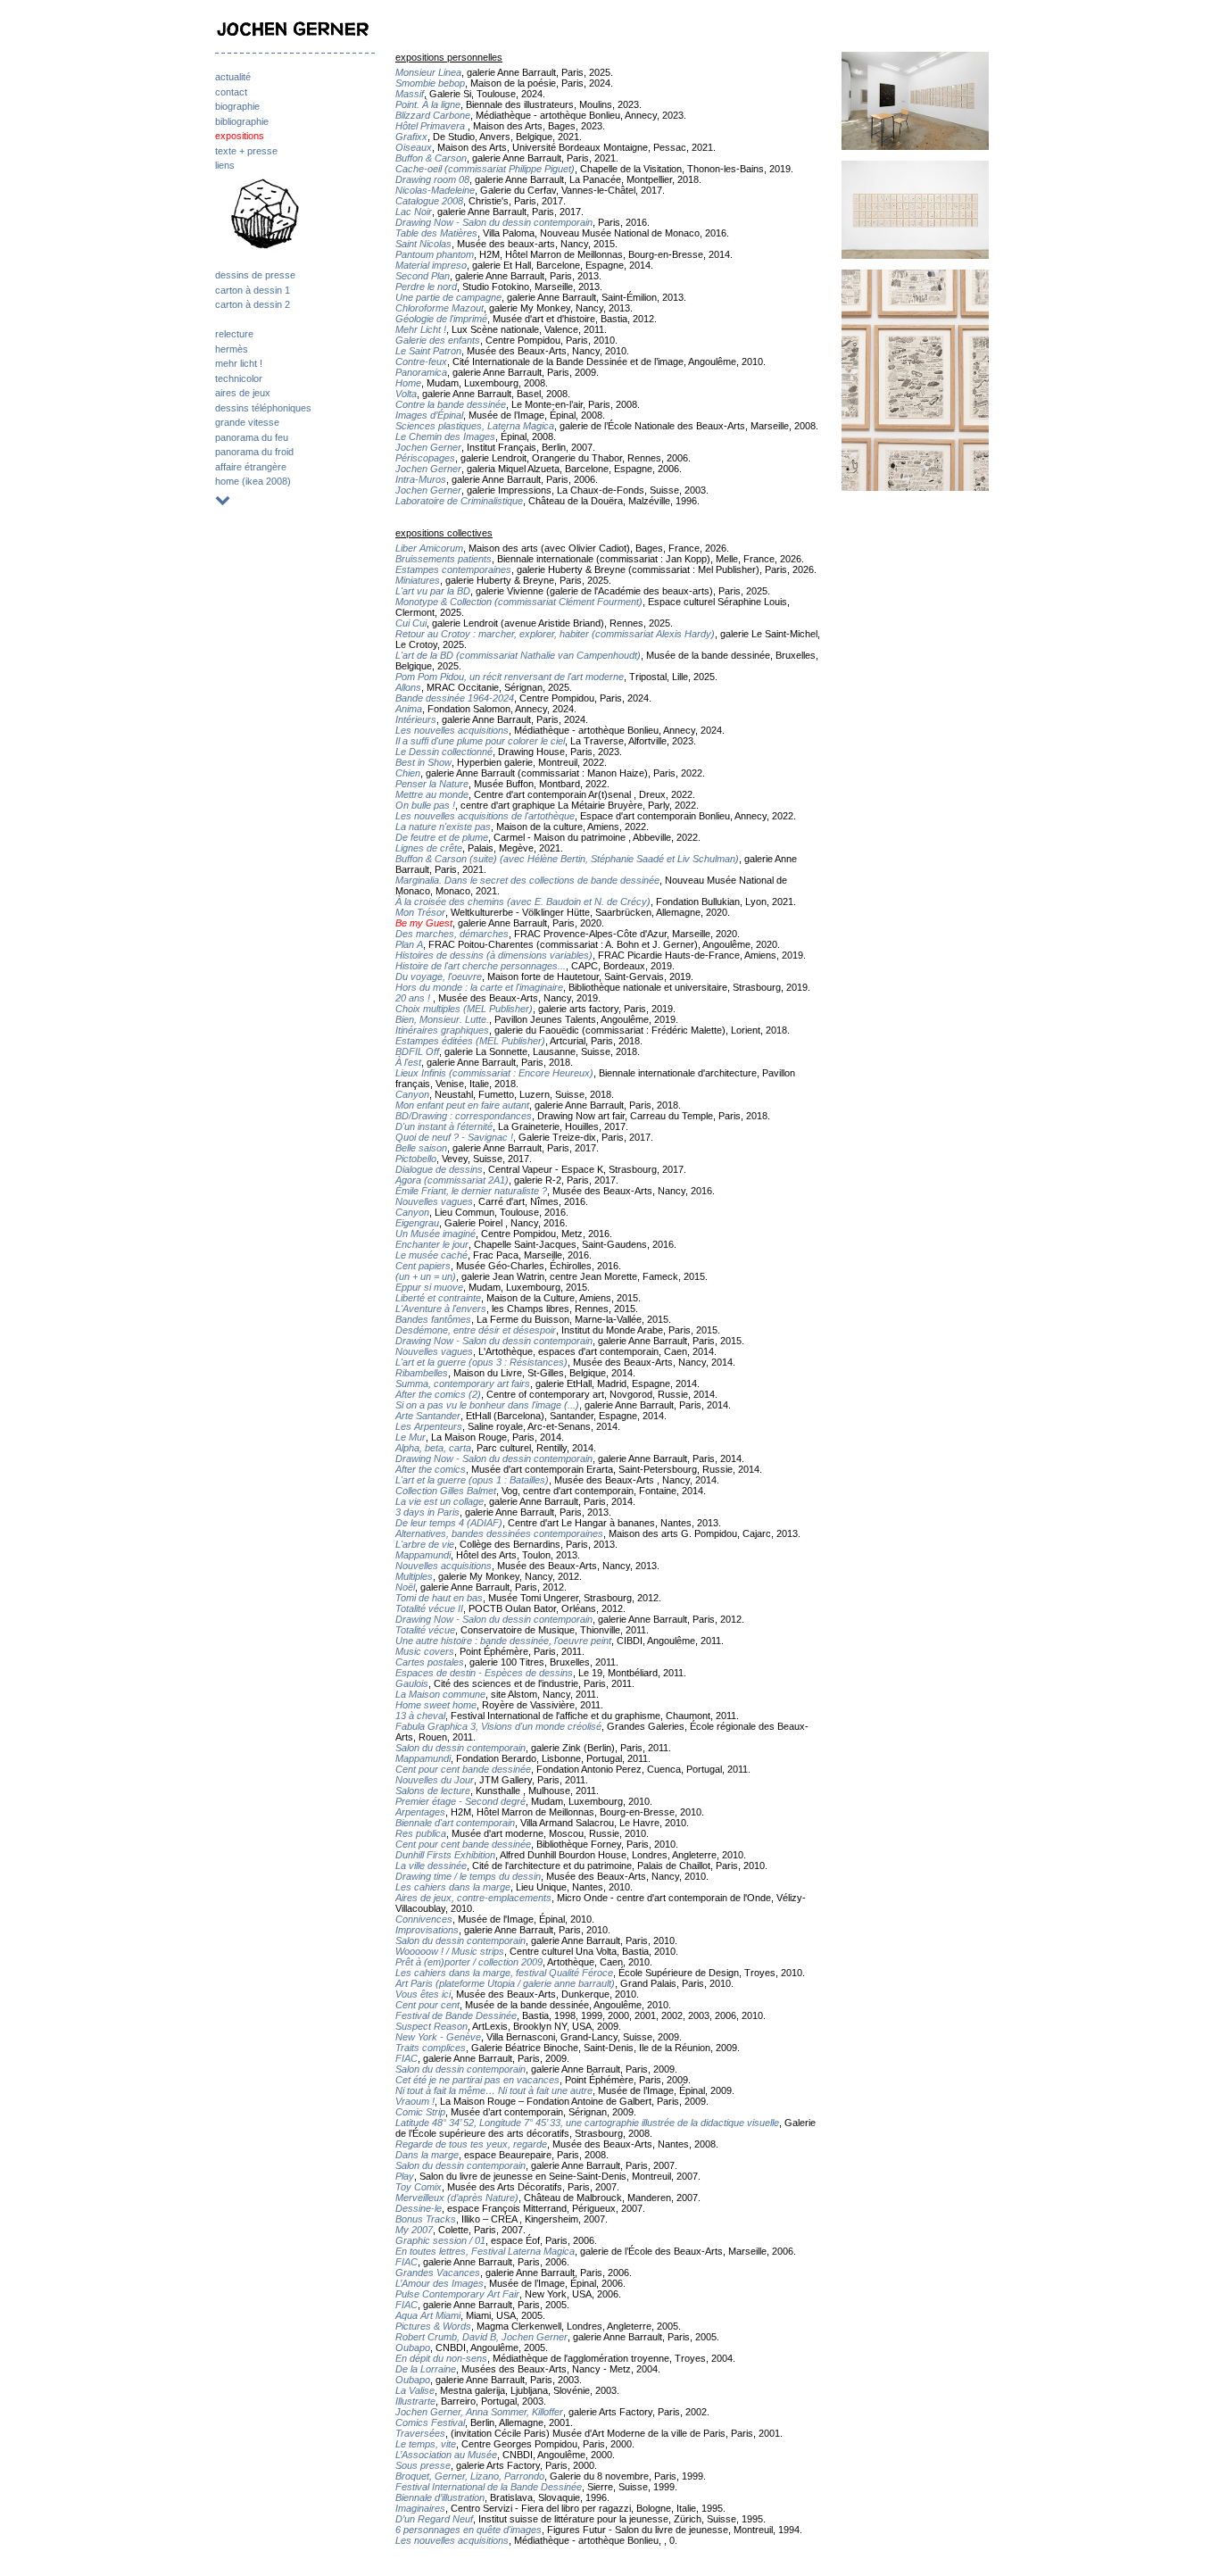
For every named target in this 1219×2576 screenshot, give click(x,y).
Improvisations (427, 1930)
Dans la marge (427, 2155)
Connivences (424, 1919)
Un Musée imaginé (435, 1234)
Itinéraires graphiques (442, 1030)
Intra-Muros (421, 479)
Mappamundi (423, 1555)
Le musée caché (431, 1255)
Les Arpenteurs (429, 1426)
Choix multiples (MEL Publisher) (464, 1009)
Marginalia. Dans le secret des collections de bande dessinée (527, 880)
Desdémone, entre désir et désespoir (476, 1330)
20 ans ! (414, 998)
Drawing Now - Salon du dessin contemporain (494, 222)
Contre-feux (421, 361)
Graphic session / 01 (440, 2240)
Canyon (412, 1094)
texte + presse (246, 151)
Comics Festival (430, 2422)
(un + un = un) (426, 1276)
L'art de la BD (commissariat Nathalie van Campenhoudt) (518, 655)
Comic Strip (420, 2112)
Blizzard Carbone (433, 115)
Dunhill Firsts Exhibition (445, 1855)
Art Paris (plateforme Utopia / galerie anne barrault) (505, 1983)
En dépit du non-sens (441, 2358)
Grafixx (411, 137)
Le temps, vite (426, 2444)
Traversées (420, 2433)
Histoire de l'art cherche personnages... (481, 966)
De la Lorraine (426, 2369)
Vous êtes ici (423, 1994)
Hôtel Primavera (431, 126)
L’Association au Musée (446, 2455)
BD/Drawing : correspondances (464, 1116)
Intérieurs (416, 719)
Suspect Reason (431, 2026)
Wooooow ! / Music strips (450, 1951)
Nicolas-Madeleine (435, 190)
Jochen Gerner (428, 447)
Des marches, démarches (452, 934)
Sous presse (423, 2465)
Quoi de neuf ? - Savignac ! (454, 1137)
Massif (410, 94)
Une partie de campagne (448, 297)
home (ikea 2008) (253, 481)
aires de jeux (243, 393)
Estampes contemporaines (453, 569)
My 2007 (414, 2230)
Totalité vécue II (429, 1608)
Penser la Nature (432, 784)
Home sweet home (436, 1705)
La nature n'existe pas (443, 827)
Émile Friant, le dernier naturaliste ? (471, 1191)
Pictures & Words (433, 2326)
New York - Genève (438, 2037)
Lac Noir (414, 212)
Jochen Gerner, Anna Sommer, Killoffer (479, 2412)
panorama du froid (254, 452)
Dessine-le (419, 2208)
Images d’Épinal (429, 415)
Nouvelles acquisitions (444, 1566)
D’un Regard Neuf (434, 2519)
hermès (232, 349)
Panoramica (421, 372)
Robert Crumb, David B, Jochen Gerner (481, 2337)
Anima (409, 709)
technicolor (239, 378)
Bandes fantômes (433, 1319)
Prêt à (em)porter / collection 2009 (469, 1962)
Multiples (414, 1576)
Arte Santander (428, 1416)
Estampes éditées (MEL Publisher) (470, 1041)
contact (231, 92)
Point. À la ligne (428, 104)
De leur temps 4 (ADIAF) (449, 1523)
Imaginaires (420, 2508)
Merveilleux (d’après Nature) (457, 2198)
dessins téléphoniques (263, 408)
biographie (237, 106)
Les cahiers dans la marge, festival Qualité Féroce (504, 1973)
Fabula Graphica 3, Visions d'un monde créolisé (498, 1726)
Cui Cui (411, 623)
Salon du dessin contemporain (460, 1748)
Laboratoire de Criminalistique (459, 501)
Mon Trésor (420, 912)
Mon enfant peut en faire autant (462, 1105)
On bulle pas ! (425, 805)
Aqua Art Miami (428, 2315)
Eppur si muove (429, 1287)
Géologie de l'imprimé (441, 319)
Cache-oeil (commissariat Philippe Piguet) (485, 169)
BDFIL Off (417, 1051)
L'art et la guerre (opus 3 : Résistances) (481, 1362)
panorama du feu (252, 437)
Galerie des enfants (438, 340)
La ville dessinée (431, 1866)
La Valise (415, 2390)
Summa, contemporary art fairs (463, 1384)
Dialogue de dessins (439, 1169)
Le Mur (410, 1437)
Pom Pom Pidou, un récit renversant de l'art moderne (510, 677)
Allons (408, 687)
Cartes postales (430, 1662)
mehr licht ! (239, 363)
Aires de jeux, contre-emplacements (473, 1898)
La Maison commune (440, 1694)
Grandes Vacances (438, 2273)
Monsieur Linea (428, 72)
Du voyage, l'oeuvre (439, 976)
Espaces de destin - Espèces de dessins (484, 1673)
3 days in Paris (427, 1512)
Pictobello (416, 1159)
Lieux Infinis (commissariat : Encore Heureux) (494, 1073)
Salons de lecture (433, 1791)
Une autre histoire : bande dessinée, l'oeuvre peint (503, 1641)
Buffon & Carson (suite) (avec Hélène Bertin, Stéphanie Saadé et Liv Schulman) (567, 859)
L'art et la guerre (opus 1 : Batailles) (472, 1480)
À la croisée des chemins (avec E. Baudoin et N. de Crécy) (523, 902)
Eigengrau (417, 1223)
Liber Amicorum (429, 548)
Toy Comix (419, 2187)
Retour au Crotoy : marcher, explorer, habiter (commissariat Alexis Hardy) (555, 634)
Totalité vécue (425, 1630)
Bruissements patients (444, 559)
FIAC (406, 2058)
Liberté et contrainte (438, 1298)
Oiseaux (414, 147)
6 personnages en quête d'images (469, 2530)
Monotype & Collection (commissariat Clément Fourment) (519, 602)
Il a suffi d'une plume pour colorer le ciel (480, 741)
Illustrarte (415, 2401)
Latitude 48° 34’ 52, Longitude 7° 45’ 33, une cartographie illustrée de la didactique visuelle (587, 2123)
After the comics (431, 1469)
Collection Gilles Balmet (446, 1491)
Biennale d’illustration (440, 2497)
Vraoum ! (415, 2101)
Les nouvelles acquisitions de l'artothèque (485, 816)
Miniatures (418, 580)
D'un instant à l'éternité (444, 1126)
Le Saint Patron (428, 351)
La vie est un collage (440, 1501)
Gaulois (412, 1683)
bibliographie (242, 121)
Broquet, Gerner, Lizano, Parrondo (470, 2476)
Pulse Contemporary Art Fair (457, 2294)
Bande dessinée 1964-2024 (455, 698)
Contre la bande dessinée (451, 404)
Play (405, 2176)
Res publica (421, 1833)
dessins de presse (255, 275)
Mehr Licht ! (421, 329)
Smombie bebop (430, 83)
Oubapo (413, 2347)
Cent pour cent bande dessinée (463, 1769)
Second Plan (423, 276)
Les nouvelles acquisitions (452, 730)
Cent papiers (423, 1266)
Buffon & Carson (431, 158)
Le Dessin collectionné (444, 752)
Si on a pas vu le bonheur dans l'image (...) (487, 1405)
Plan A (409, 944)
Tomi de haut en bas (439, 1598)
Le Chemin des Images (445, 436)
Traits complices (431, 2048)
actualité (233, 77)
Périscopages (425, 458)
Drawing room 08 (432, 179)
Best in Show (423, 762)
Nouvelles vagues (434, 1201)
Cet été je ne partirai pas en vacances (477, 2080)
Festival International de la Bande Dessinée (489, 2487)
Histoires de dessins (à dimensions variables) (494, 955)
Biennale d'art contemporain (455, 1823)
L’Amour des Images (440, 2283)
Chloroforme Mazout (440, 308)
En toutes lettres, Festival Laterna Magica (485, 2251)
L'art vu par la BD (433, 591)
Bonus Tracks (426, 2219)
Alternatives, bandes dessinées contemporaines (499, 1533)
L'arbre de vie (425, 1544)
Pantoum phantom (435, 254)
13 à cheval (420, 1716)
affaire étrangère (251, 467)
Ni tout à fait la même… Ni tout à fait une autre (494, 2090)
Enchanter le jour (432, 1244)
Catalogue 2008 (429, 201)
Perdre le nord (426, 287)
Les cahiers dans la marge (453, 1887)
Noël (405, 1587)
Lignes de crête (429, 848)
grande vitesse (247, 422)
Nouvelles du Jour (435, 1780)
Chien (408, 773)
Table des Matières (436, 233)
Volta (406, 394)
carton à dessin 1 (253, 290)
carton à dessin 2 (253, 304)
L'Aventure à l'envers (441, 1309)
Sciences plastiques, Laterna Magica (475, 426)
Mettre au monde (432, 794)
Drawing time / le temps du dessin (468, 1876)
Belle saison (421, 1148)
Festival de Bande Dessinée (456, 2015)
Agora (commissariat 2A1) (452, 1180)
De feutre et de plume (442, 837)
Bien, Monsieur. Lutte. (442, 1019)
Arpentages (420, 1812)
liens (225, 165)
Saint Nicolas (423, 244)
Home (408, 383)
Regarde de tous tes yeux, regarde (471, 2144)
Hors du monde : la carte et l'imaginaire (479, 987)
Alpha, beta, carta (433, 1448)
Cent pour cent (427, 2005)
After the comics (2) (438, 1394)
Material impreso (431, 265)
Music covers (425, 1651)
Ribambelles (422, 1373)
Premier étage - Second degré (460, 1801)
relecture (234, 334)
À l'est (408, 1062)
